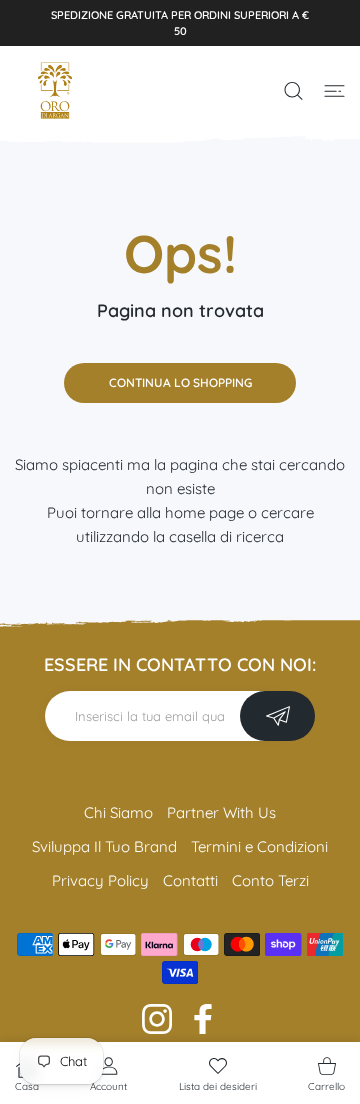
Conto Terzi (270, 880)
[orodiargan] (55, 90)
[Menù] (334, 91)
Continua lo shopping (180, 382)
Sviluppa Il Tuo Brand (104, 846)
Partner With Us (221, 812)
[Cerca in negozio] (293, 91)
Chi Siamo (118, 812)
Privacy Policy (100, 880)
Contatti (190, 880)
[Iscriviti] (277, 716)
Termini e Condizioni (259, 846)
